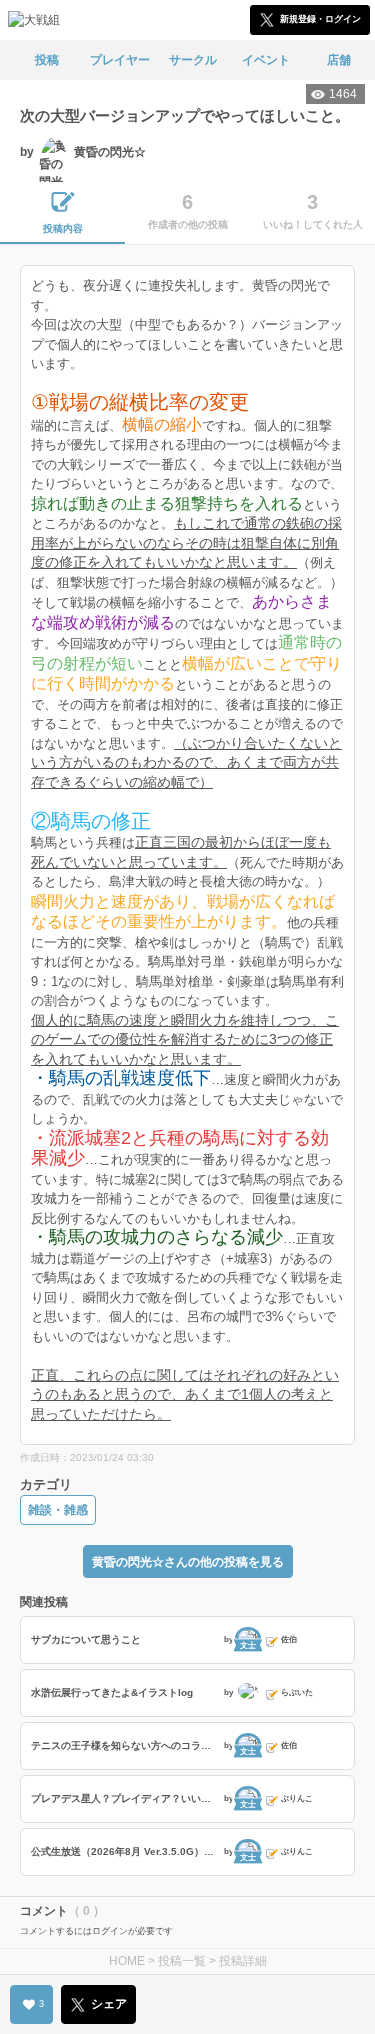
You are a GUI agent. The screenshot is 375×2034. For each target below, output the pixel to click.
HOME (127, 1961)
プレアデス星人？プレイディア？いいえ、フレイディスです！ (125, 1798)
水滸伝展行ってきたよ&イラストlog (112, 1692)
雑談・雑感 (58, 1510)
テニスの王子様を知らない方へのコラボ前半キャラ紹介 (125, 1745)
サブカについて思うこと (86, 1639)
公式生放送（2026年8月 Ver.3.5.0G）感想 (125, 1851)
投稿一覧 (182, 1961)
